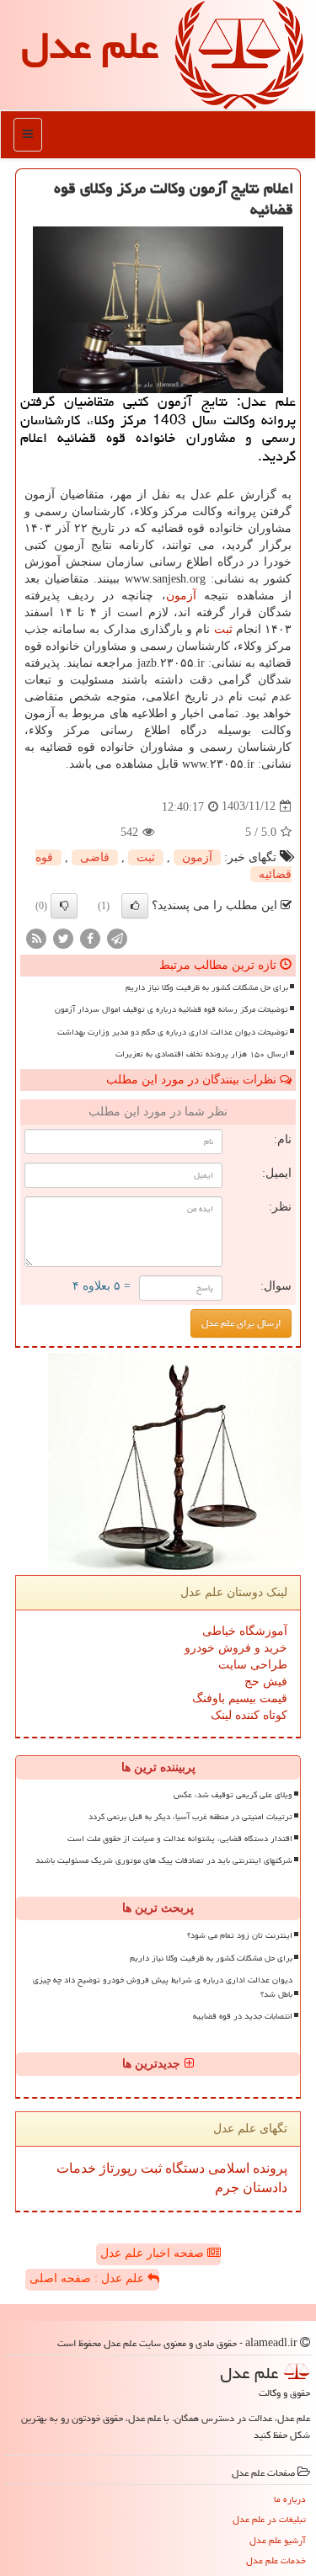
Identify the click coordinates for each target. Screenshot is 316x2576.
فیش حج (266, 1682)
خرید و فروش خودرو (236, 1648)
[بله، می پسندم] (135, 906)
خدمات (76, 2168)
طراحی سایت (253, 1665)
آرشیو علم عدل (278, 2540)
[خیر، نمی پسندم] (64, 906)
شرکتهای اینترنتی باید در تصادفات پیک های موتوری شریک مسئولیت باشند (164, 1860)
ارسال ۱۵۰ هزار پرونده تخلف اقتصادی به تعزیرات (202, 1054)
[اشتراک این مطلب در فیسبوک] (90, 937)
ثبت (223, 629)
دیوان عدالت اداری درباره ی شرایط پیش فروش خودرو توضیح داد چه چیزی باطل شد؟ (163, 1987)
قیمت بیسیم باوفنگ (240, 1698)
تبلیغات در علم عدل (269, 2519)
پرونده (268, 2168)
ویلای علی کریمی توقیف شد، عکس (233, 1795)
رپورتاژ (117, 2168)
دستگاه (183, 2168)
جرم (227, 2187)
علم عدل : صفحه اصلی (88, 2278)
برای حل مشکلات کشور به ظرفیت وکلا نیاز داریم (207, 987)
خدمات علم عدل (276, 2560)
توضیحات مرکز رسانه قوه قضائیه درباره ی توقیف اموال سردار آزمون (171, 1009)
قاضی (95, 857)
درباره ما (290, 2499)
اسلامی (227, 2168)
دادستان (263, 2187)
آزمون (181, 596)
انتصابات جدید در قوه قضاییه (243, 2016)
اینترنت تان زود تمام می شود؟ (240, 1935)
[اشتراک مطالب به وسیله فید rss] (36, 937)
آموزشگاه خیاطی (245, 1631)
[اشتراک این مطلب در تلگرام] (117, 937)
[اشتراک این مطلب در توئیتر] (63, 937)
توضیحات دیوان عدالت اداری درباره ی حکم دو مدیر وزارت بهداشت (173, 1032)
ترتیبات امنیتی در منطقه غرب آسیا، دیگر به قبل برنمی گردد (190, 1817)
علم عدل (90, 45)
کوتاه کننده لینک (249, 1715)
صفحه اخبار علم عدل (154, 2253)
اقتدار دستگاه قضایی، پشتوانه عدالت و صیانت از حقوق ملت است (180, 1839)
